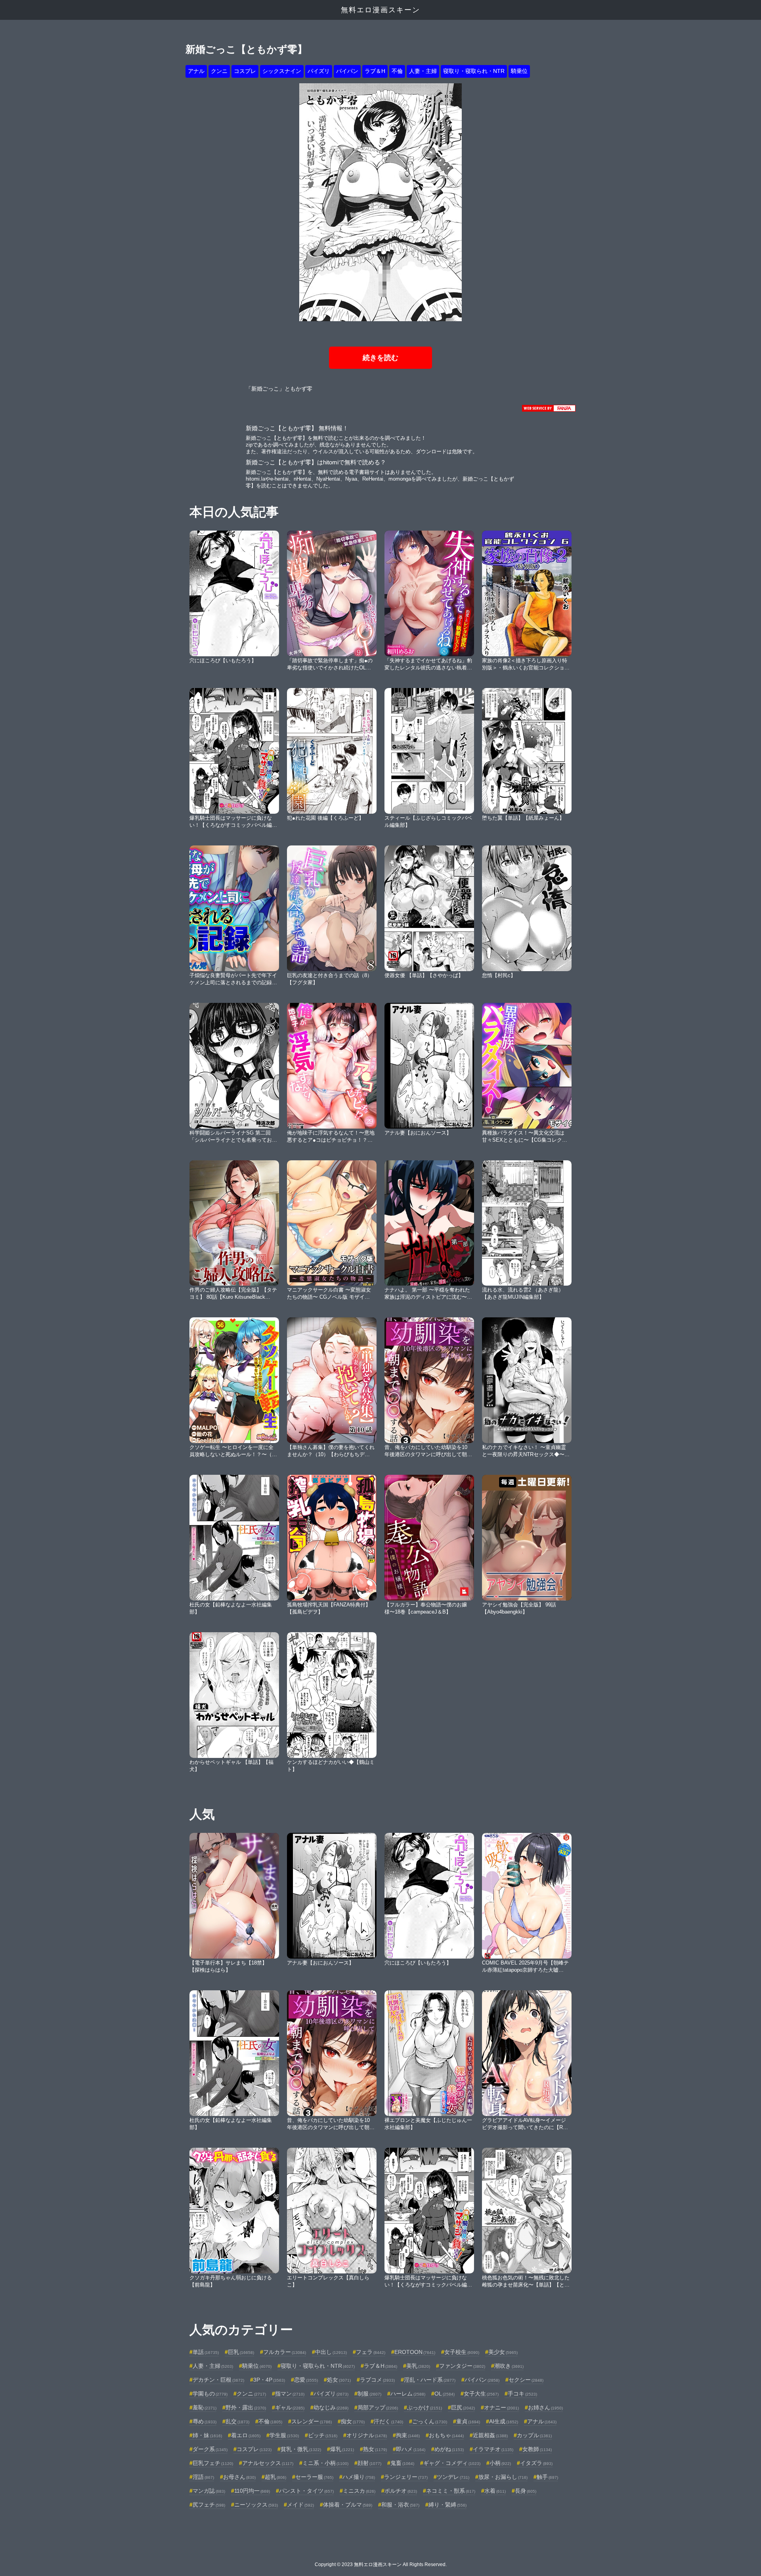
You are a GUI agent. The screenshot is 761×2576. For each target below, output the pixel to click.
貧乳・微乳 (301, 2449)
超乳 (275, 2477)
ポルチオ (401, 2491)
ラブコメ (377, 2380)
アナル (196, 71)
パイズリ (319, 71)
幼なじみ (331, 2407)
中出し (331, 2352)
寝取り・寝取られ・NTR (474, 71)
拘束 (408, 2435)
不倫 (397, 71)
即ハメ (411, 2449)
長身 (526, 2491)
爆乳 (342, 2449)
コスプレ (245, 71)
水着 (495, 2491)
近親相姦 (490, 2435)
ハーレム (408, 2394)
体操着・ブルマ (348, 2505)
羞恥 (205, 2407)
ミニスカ (359, 2491)
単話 (206, 2352)
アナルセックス (268, 2463)
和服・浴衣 (400, 2505)
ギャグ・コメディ (452, 2463)
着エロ (246, 2435)
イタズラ (536, 2463)
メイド (300, 2505)
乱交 (237, 2421)
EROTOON (415, 2352)
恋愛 (306, 2380)
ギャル (290, 2407)
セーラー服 (314, 2477)
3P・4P (269, 2380)
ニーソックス (256, 2505)
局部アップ (378, 2407)
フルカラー (285, 2352)
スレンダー (312, 2421)
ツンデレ (453, 2477)
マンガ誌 (209, 2491)
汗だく (388, 2421)
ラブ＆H (375, 71)
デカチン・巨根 (218, 2380)
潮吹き (509, 2366)
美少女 (503, 2352)
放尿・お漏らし (503, 2477)
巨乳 (241, 2352)
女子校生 (462, 2352)
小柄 (500, 2463)
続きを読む (380, 358)
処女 (339, 2380)
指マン (290, 2394)
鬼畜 (402, 2463)
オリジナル (367, 2435)
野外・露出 (246, 2407)
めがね (449, 2449)
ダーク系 (210, 2449)
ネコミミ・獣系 (451, 2491)
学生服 (284, 2435)
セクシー (526, 2380)
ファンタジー (462, 2366)
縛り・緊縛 (447, 2505)
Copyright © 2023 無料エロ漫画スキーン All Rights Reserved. (381, 2564)
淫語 (203, 2477)
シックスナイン (282, 71)
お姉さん (545, 2407)
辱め (205, 2421)
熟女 (375, 2449)
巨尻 (463, 2407)
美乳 (418, 2366)
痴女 (353, 2421)
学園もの (210, 2394)
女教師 (537, 2449)
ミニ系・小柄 (325, 2463)
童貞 (468, 2421)
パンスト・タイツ (306, 2491)
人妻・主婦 (423, 71)
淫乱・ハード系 (430, 2380)
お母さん (239, 2477)
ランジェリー (406, 2477)
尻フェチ (209, 2505)
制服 (369, 2394)
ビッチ (323, 2435)
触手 (547, 2477)
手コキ (522, 2394)
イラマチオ (493, 2449)
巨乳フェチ (213, 2463)
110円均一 (252, 2491)
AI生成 (504, 2421)
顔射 (369, 2463)
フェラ (371, 2352)
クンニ (219, 71)
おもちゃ (446, 2435)
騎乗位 (519, 71)
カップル (534, 2435)
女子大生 (481, 2394)
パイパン (347, 71)
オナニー (501, 2407)
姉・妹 (207, 2435)
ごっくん (430, 2421)
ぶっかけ (424, 2407)
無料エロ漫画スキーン (380, 10)
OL (445, 2394)
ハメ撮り (359, 2477)
